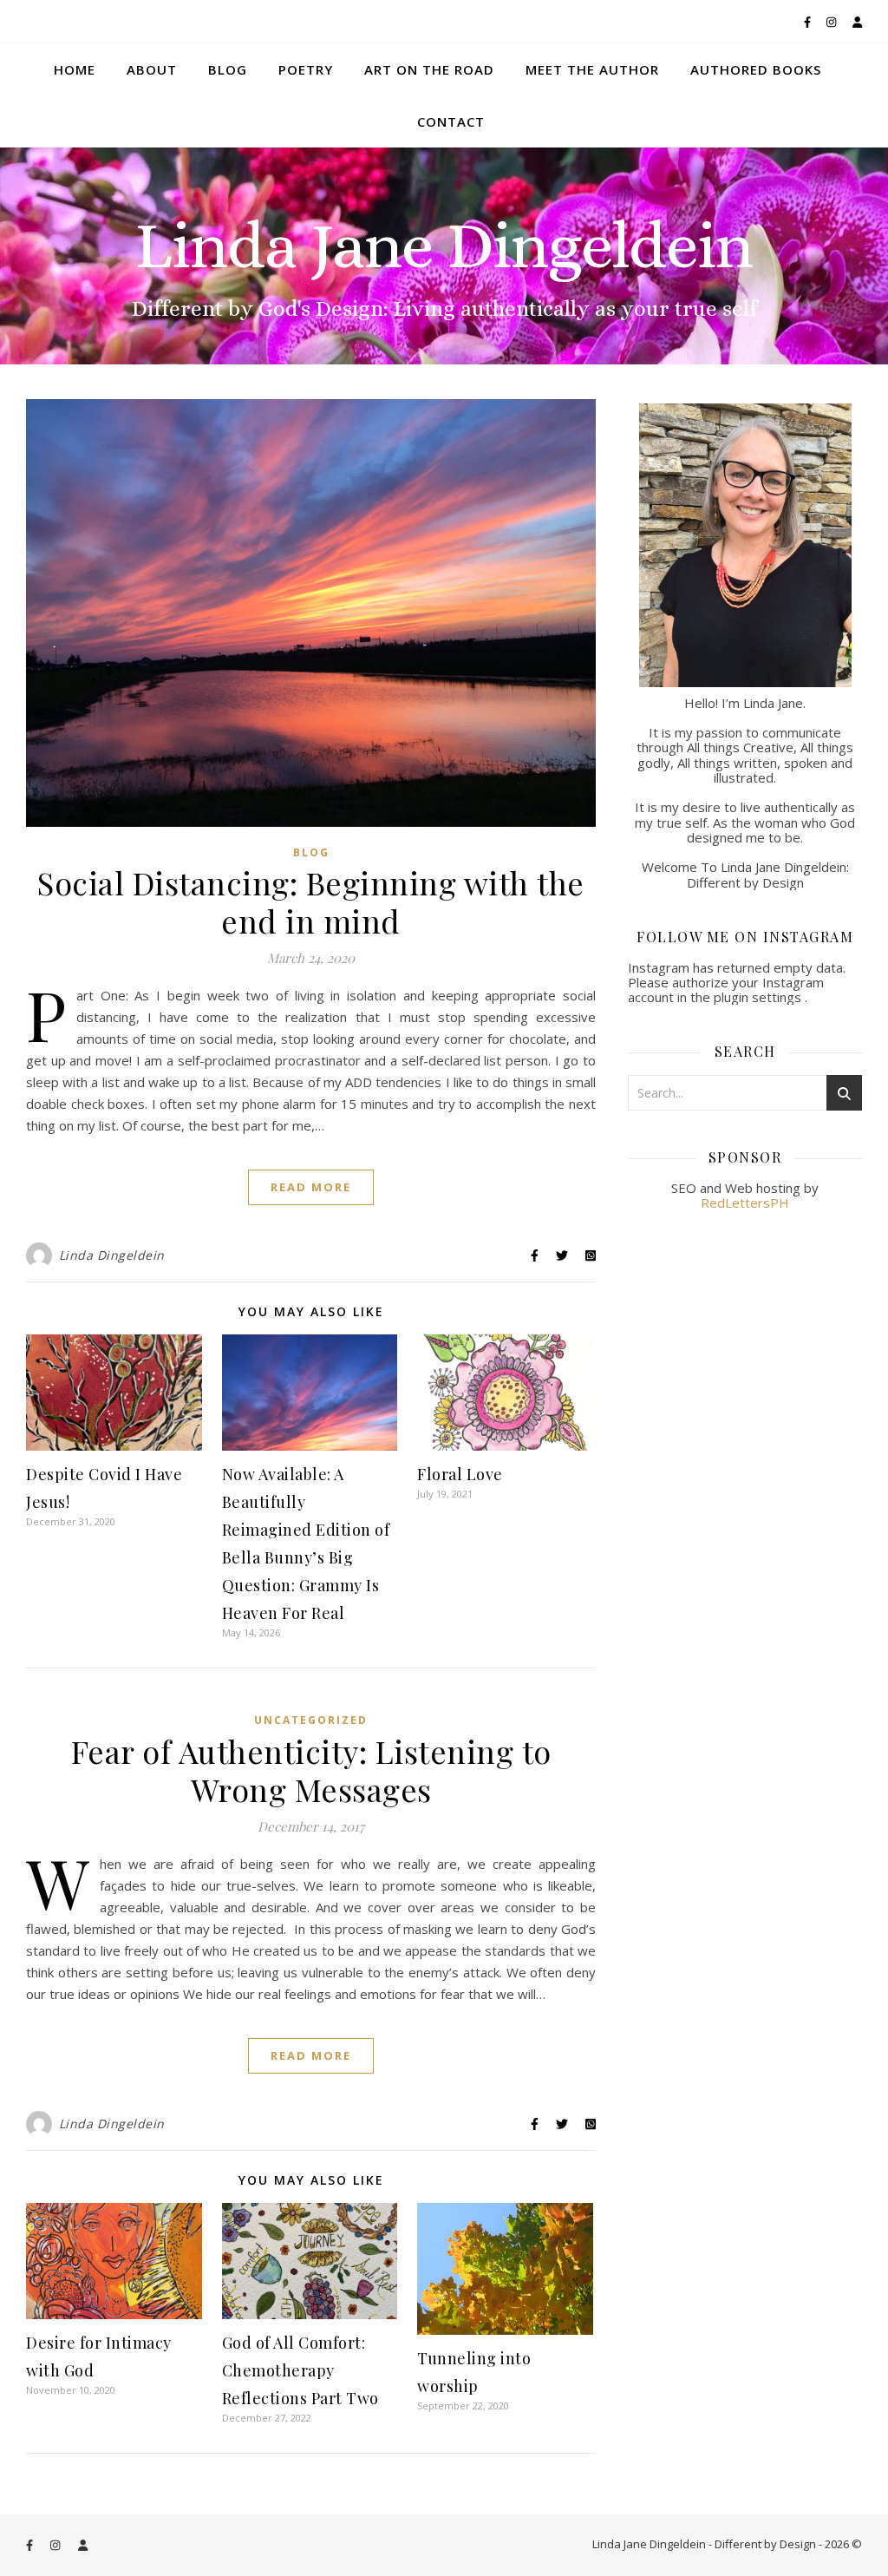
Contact (451, 121)
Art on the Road (429, 69)
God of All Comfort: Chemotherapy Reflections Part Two (300, 2370)
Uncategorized (311, 1720)
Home (75, 69)
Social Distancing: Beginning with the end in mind (311, 901)
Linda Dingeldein (112, 1255)
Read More (311, 1187)
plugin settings (759, 997)
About (152, 69)
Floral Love (460, 1474)
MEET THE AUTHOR (592, 69)
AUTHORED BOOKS (756, 69)
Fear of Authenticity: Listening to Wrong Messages (311, 1770)
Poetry (306, 69)
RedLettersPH (745, 1203)
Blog (228, 69)
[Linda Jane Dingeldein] (444, 256)
